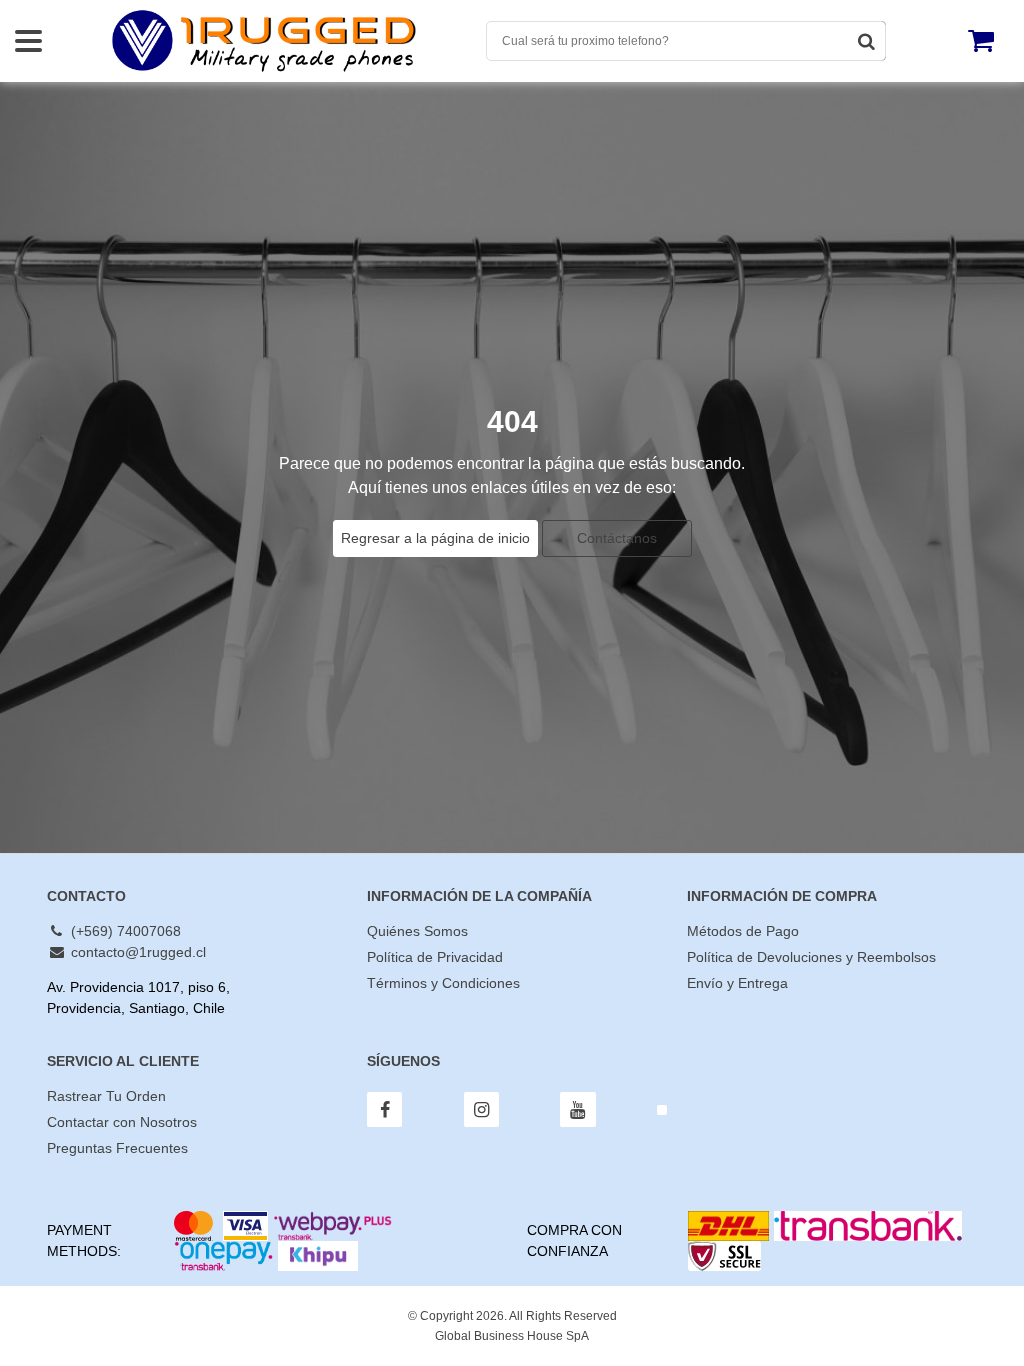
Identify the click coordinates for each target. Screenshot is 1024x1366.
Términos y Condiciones (443, 983)
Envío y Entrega (737, 983)
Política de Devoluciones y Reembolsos (811, 957)
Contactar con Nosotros (122, 1122)
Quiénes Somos (417, 931)
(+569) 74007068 (124, 931)
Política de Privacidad (435, 957)
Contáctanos (617, 538)
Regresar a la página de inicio (435, 538)
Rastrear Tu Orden (106, 1096)
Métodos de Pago (743, 931)
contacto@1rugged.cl (136, 952)
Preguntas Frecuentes (117, 1148)
